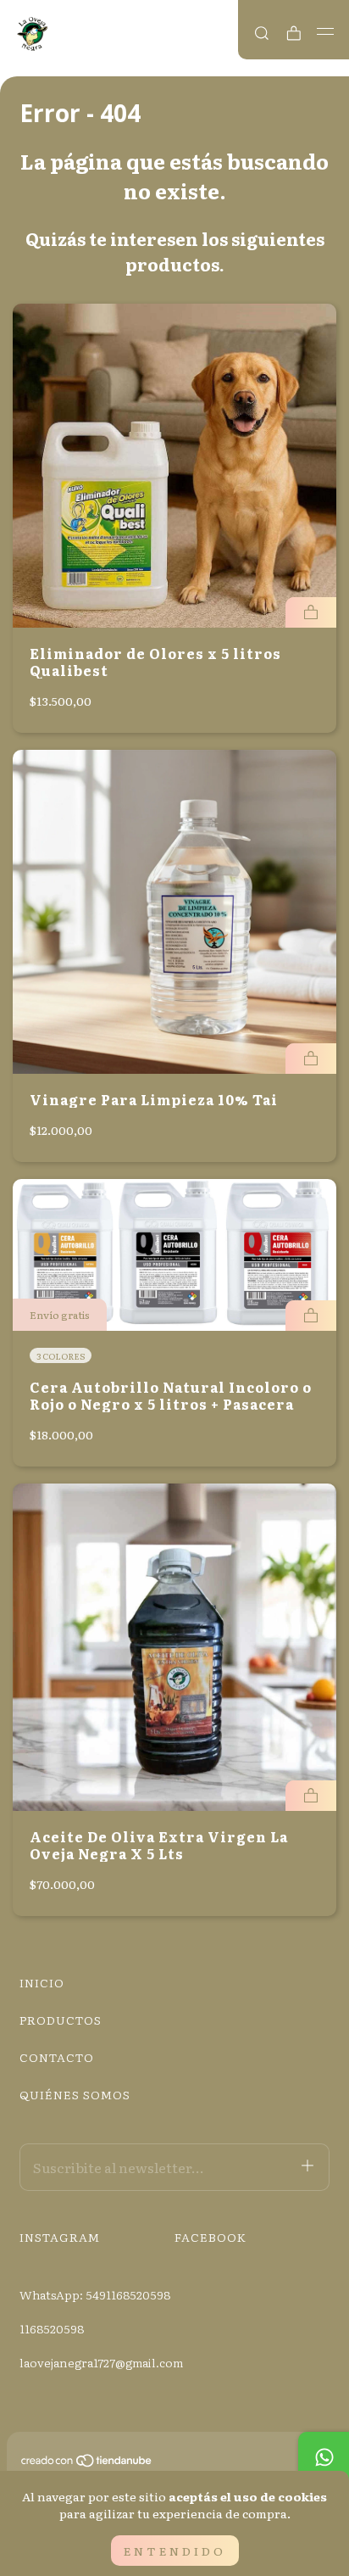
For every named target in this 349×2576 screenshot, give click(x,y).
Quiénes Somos (75, 2094)
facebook (211, 2237)
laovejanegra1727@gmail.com (101, 2362)
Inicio (42, 1982)
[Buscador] (262, 33)
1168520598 (52, 2328)
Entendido (175, 2551)
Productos (61, 2020)
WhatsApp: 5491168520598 (95, 2294)
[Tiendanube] (87, 2463)
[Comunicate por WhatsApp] (324, 2457)
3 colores (61, 1356)
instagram (60, 2237)
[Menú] (326, 31)
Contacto (57, 2057)
